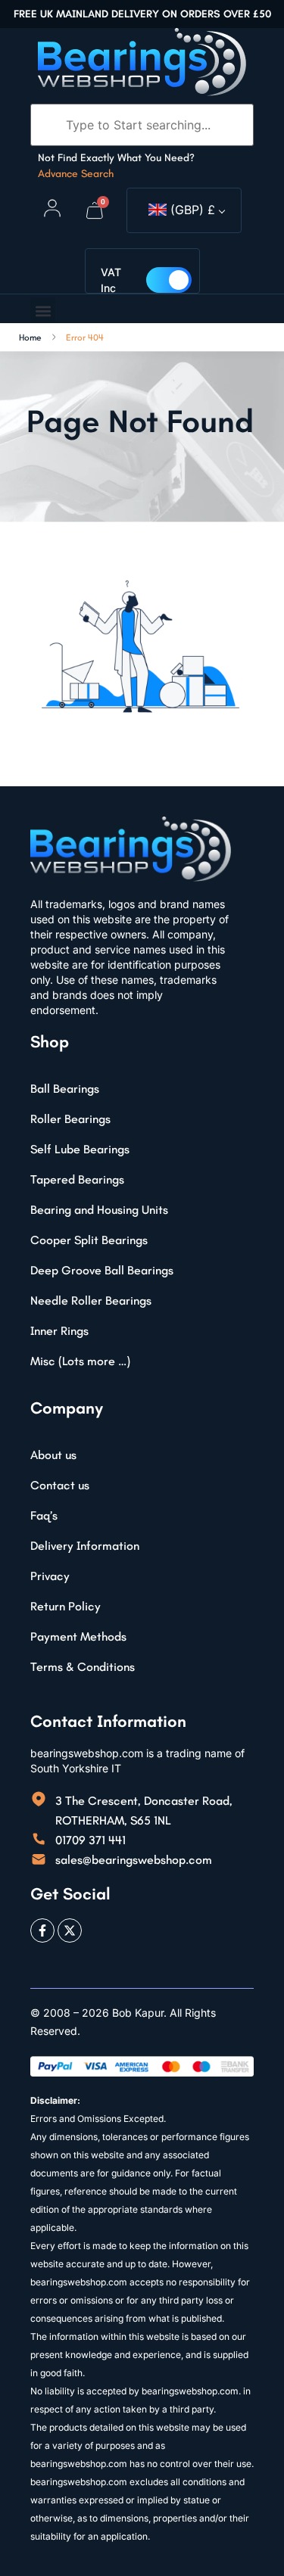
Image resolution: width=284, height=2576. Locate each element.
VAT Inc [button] (111, 280)
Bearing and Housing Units (99, 1210)
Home (30, 338)
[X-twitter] (70, 1930)
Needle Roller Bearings (91, 1300)
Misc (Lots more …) (80, 1361)
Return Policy (66, 1606)
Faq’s (44, 1515)
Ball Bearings (65, 1089)
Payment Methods (78, 1636)
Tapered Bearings (77, 1179)
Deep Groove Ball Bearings (102, 1270)
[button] (43, 311)
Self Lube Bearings (80, 1149)
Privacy (50, 1576)
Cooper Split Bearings (89, 1240)
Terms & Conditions (83, 1667)
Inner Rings (59, 1331)
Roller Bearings (70, 1119)
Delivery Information (85, 1546)
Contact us (60, 1485)
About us (53, 1455)
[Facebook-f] (42, 1930)
